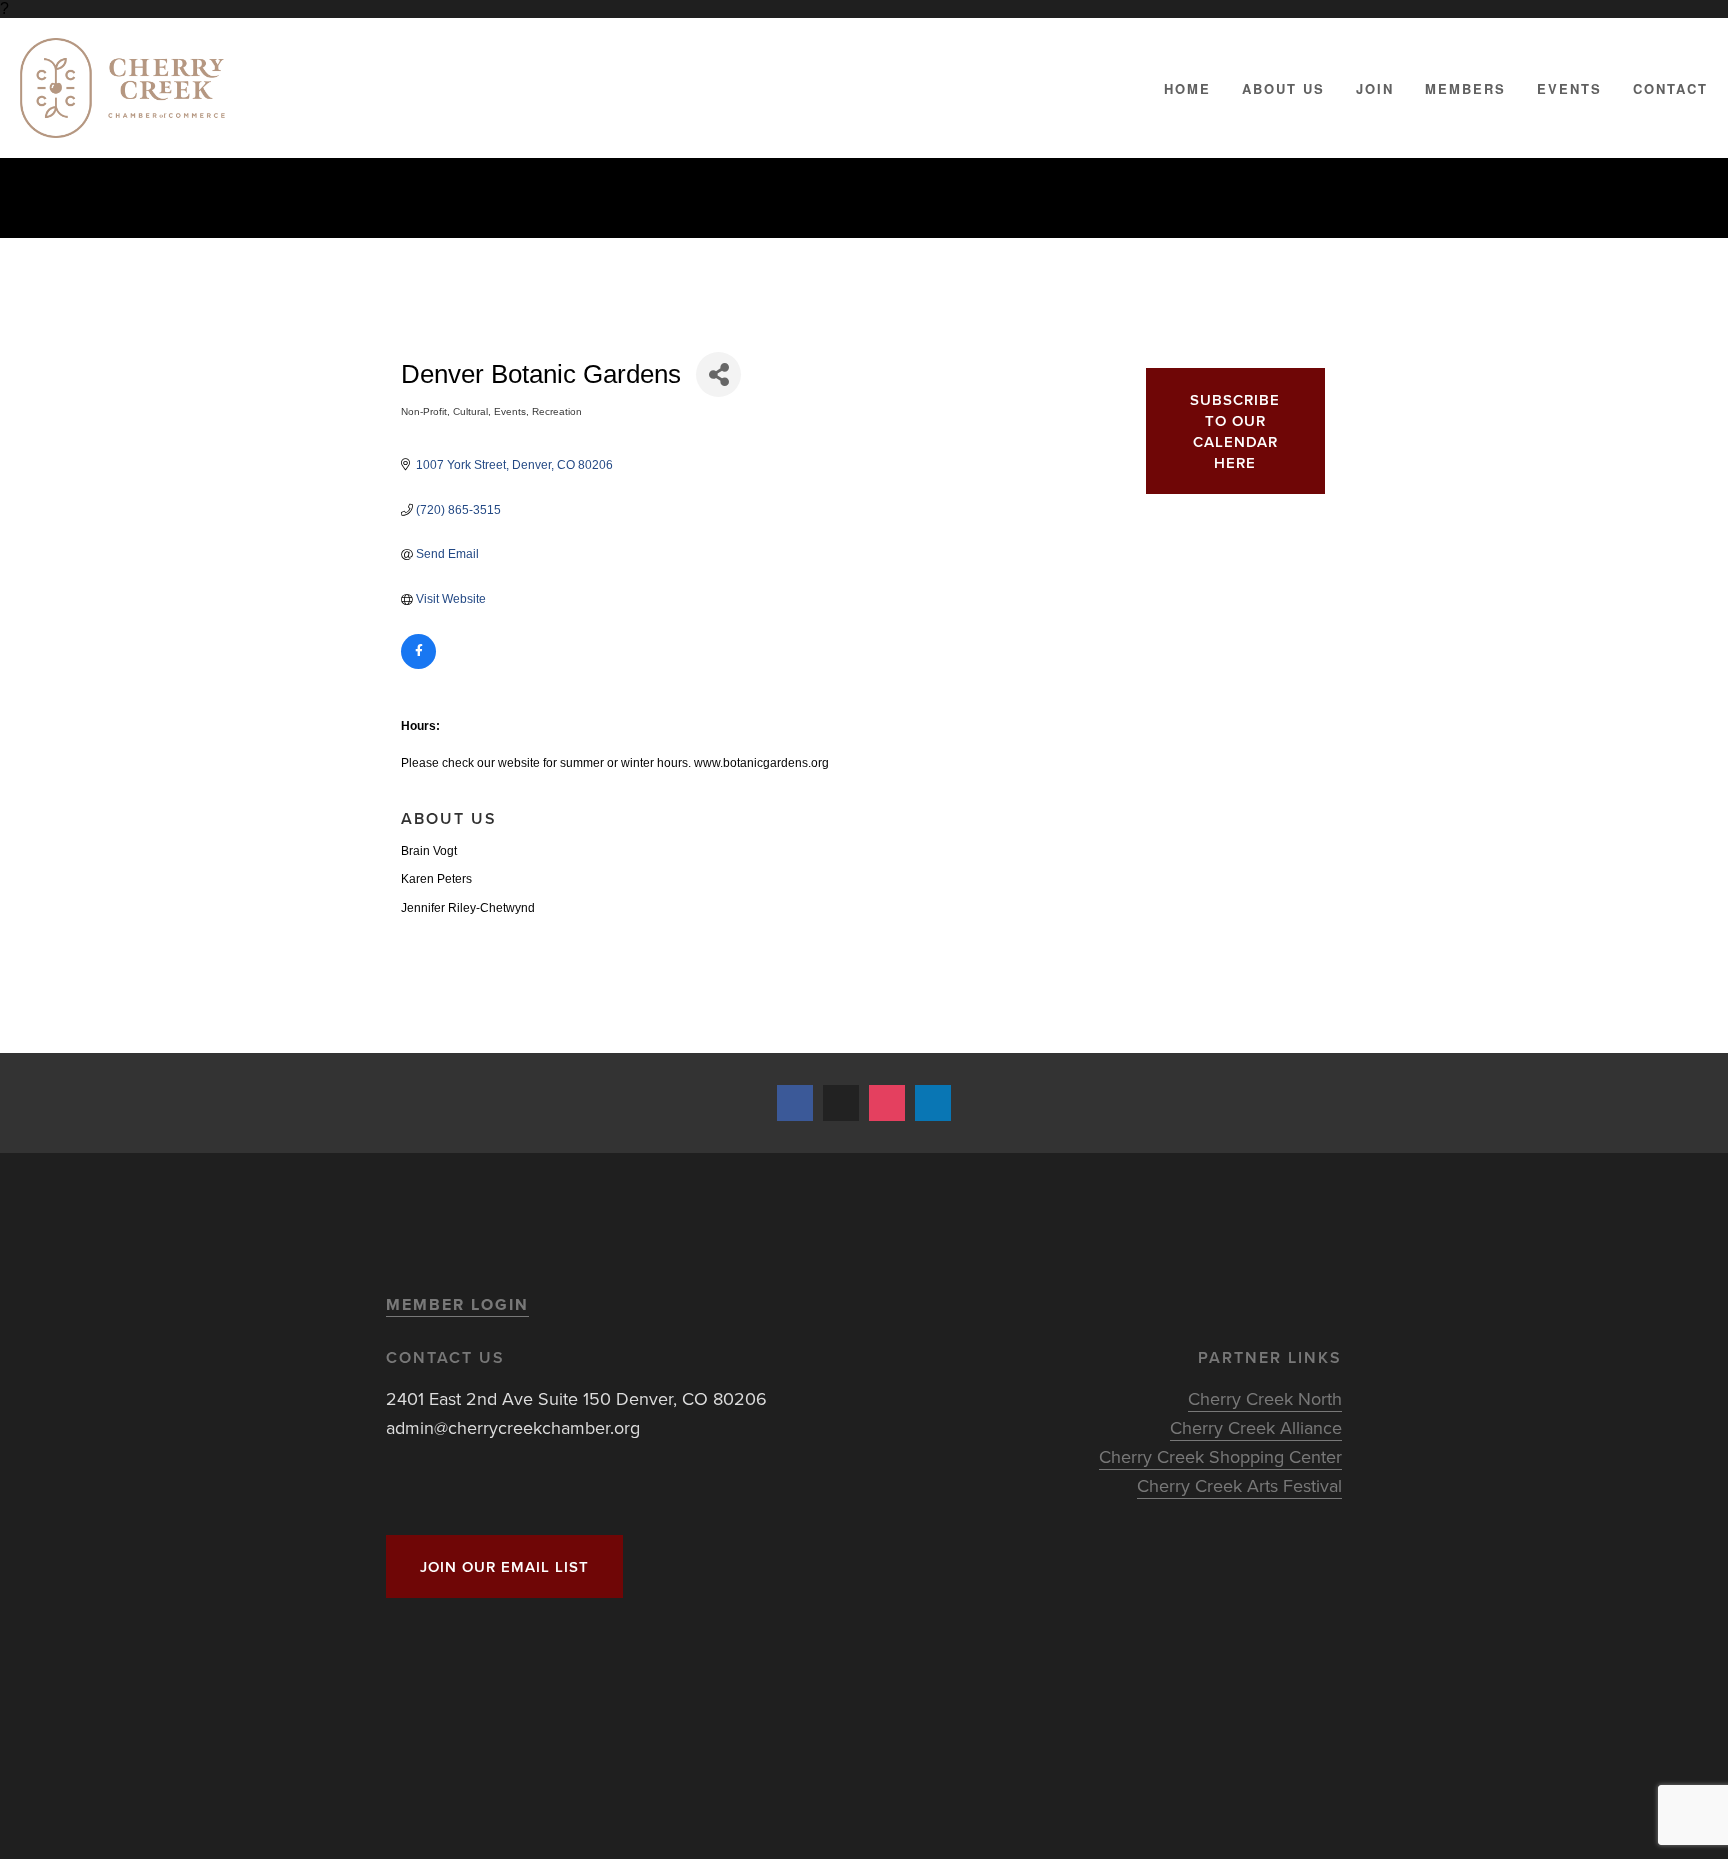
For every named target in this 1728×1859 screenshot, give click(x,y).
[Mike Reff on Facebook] (795, 1103)
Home (1187, 88)
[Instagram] (887, 1103)
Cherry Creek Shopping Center (1220, 1456)
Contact (1670, 88)
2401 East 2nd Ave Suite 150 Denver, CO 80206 (576, 1398)
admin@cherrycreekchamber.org (513, 1427)
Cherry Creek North (1265, 1398)
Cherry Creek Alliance (1256, 1427)
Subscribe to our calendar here (1235, 431)
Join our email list (504, 1566)
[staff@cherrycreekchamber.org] (841, 1103)
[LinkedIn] (933, 1103)
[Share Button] (718, 374)
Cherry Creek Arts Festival (1239, 1485)
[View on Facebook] (418, 665)
